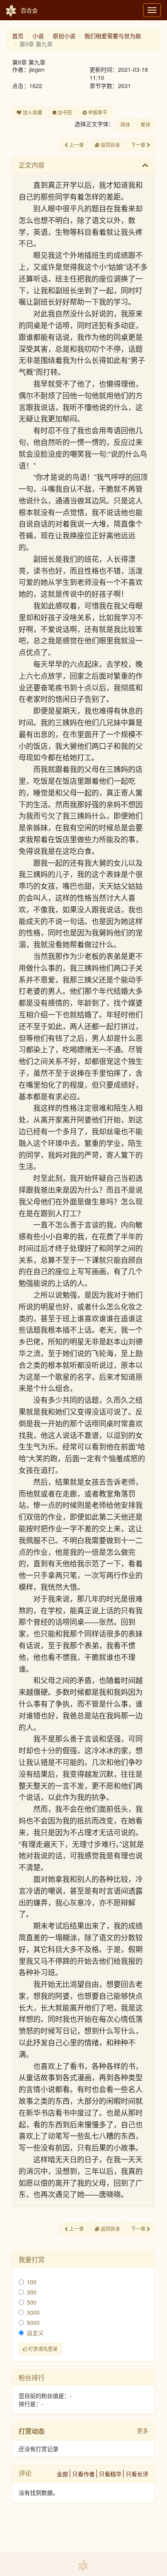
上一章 (76, 145)
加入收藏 (32, 112)
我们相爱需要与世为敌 (113, 36)
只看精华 (110, 2474)
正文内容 (32, 165)
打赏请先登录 (42, 2349)
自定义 (35, 2333)
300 (32, 2292)
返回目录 (110, 145)
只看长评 (137, 2474)
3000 (33, 2312)
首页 (18, 36)
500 (32, 2302)
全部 (62, 2474)
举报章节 (97, 112)
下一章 (139, 145)
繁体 (146, 124)
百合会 (29, 10)
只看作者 (83, 2474)
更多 (143, 2430)
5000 (33, 2322)
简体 (125, 124)
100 (32, 2282)
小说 (38, 36)
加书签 (64, 112)
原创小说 (64, 36)
